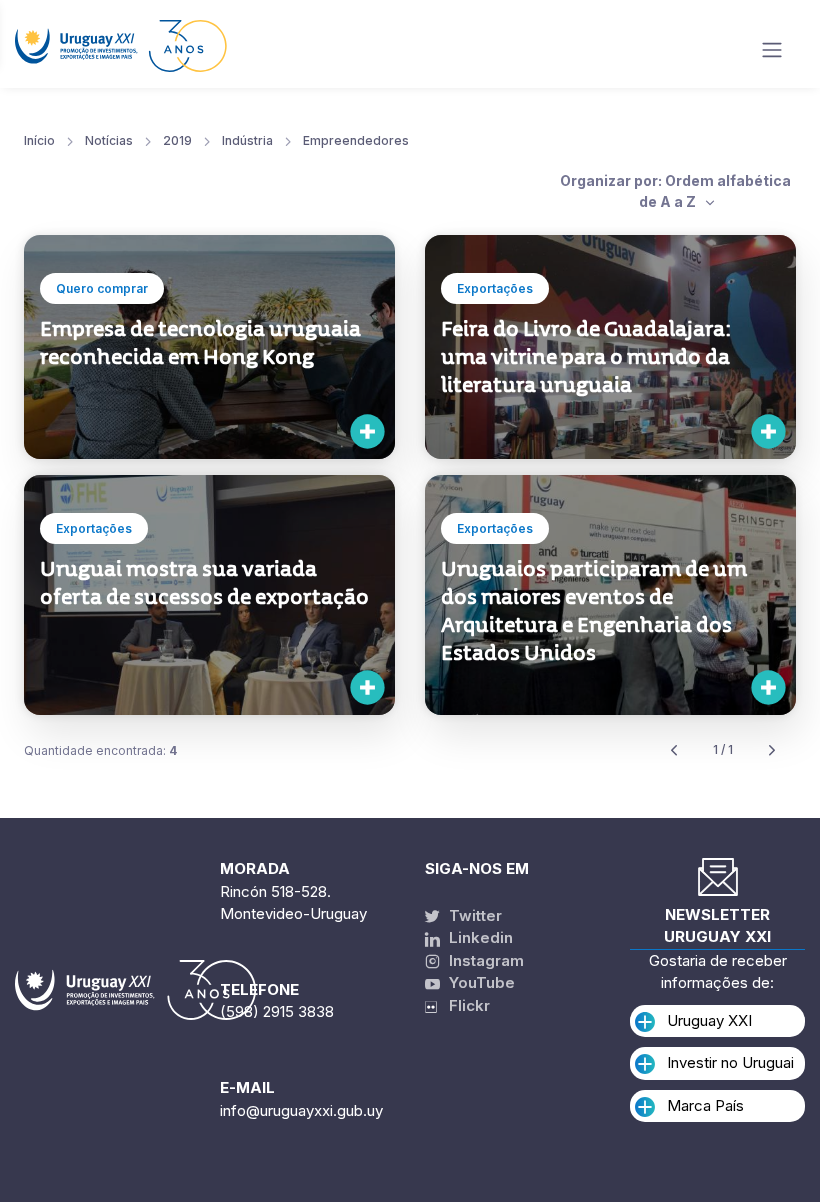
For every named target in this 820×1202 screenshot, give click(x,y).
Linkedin (479, 937)
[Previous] (674, 750)
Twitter (473, 915)
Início (39, 140)
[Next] (772, 750)
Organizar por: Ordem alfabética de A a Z (675, 191)
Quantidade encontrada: (100, 750)
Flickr (463, 1005)
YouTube (480, 982)
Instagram (484, 960)
